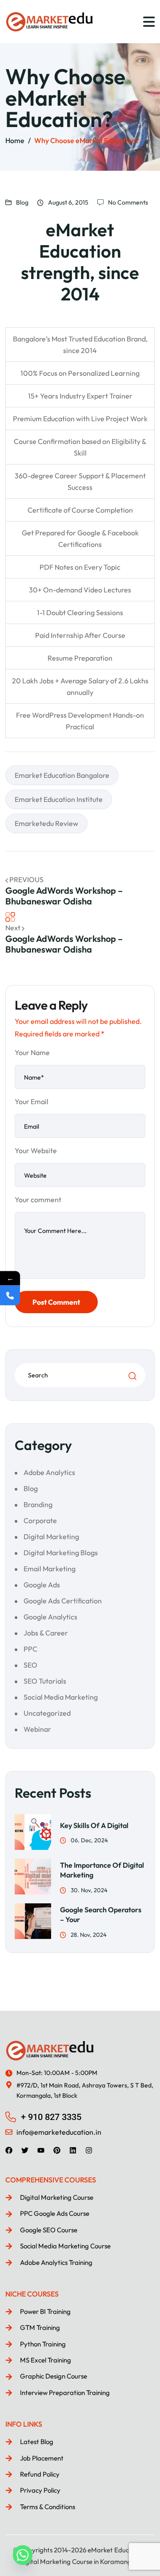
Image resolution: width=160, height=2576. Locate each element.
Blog (22, 202)
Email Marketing (50, 1569)
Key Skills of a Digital (94, 1825)
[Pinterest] (57, 2150)
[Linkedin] (73, 2150)
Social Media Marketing (61, 1697)
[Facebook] (9, 2150)
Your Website (36, 1150)
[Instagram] (89, 2150)
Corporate (40, 1520)
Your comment (38, 1200)
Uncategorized (47, 1713)
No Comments (128, 202)
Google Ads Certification (63, 1601)
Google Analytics (50, 1617)
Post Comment (56, 1302)
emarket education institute (59, 799)
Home (15, 140)
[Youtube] (41, 2150)
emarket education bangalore (62, 775)
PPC (30, 1649)
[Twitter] (25, 2150)
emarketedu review (46, 823)
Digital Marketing (51, 1537)
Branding (38, 1504)
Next (14, 928)
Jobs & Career (46, 1633)
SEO (30, 1665)
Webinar (37, 1729)
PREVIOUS (26, 879)
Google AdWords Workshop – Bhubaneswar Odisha (64, 896)
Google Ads (42, 1585)
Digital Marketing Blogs (61, 1553)
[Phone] (10, 1295)
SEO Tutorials (45, 1681)
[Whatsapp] (23, 2555)
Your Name (32, 1052)
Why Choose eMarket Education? (87, 140)
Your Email (32, 1101)
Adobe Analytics (49, 1472)
